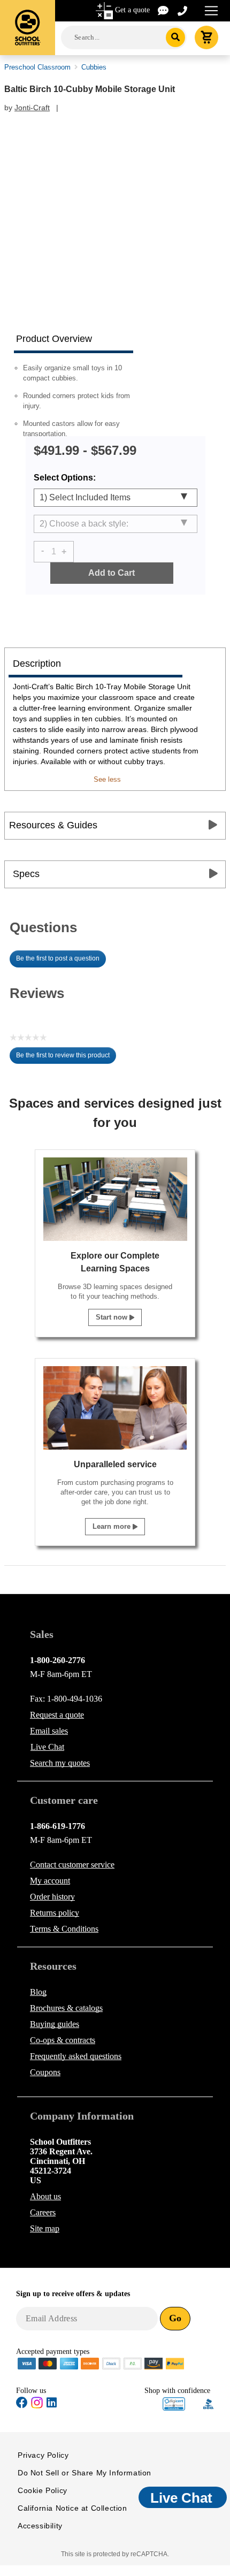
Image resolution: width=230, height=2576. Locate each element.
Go (175, 2318)
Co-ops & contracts (63, 2040)
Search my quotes (60, 1763)
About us (45, 2196)
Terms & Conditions (64, 1929)
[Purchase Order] (133, 2363)
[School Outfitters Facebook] (22, 2404)
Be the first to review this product (66, 1058)
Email (49, 1731)
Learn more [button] (113, 1526)
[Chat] (164, 10)
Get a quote (132, 10)
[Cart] (206, 37)
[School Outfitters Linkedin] (52, 2404)
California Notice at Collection (72, 2508)
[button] (174, 2404)
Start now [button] (113, 1317)
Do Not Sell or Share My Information (85, 2473)
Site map (45, 2228)
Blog (38, 1992)
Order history (52, 1897)
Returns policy (55, 1913)
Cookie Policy (43, 2490)
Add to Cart (112, 573)
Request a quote (57, 1715)
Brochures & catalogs (66, 2008)
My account (50, 1881)
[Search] (176, 37)
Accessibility (40, 2526)
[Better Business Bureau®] (209, 2403)
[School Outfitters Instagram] (37, 2406)
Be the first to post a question (58, 958)
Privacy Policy (43, 2455)
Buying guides (55, 2024)
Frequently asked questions (76, 2056)
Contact (72, 1865)
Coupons (45, 2072)
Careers (43, 2212)
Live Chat (47, 1747)
